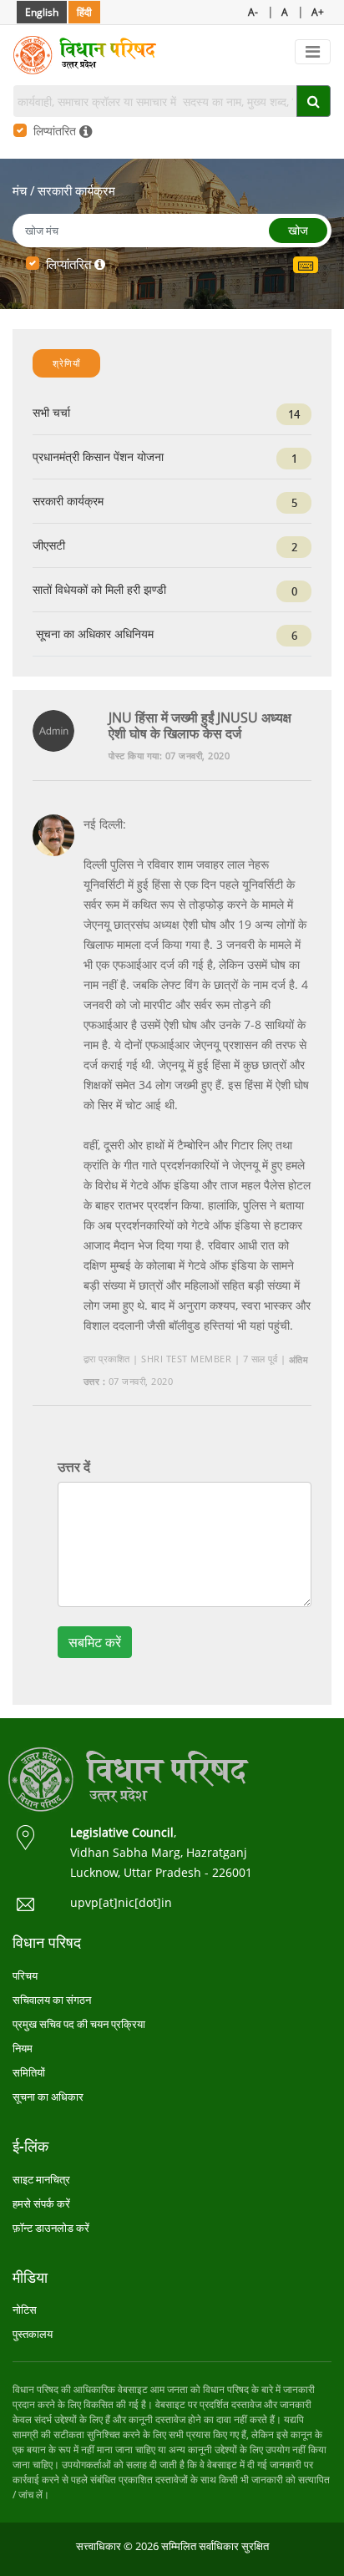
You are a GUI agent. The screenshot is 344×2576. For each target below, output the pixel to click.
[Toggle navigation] (313, 52)
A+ (318, 12)
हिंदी (84, 12)
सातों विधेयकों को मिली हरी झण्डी (165, 590)
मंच (20, 190)
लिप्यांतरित (56, 131)
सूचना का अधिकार (48, 2097)
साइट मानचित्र (41, 2179)
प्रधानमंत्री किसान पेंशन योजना (165, 457)
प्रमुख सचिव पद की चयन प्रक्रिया (79, 2024)
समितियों (29, 2072)
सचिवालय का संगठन (52, 2000)
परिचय (25, 1975)
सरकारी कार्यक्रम (76, 190)
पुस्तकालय (33, 2334)
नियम (23, 2048)
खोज (298, 230)
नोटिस (25, 2310)
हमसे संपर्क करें (41, 2203)
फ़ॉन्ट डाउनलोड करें (51, 2228)
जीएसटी (165, 546)
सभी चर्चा (166, 413)
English (42, 12)
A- (253, 12)
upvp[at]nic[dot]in (121, 1902)
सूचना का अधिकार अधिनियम (165, 634)
